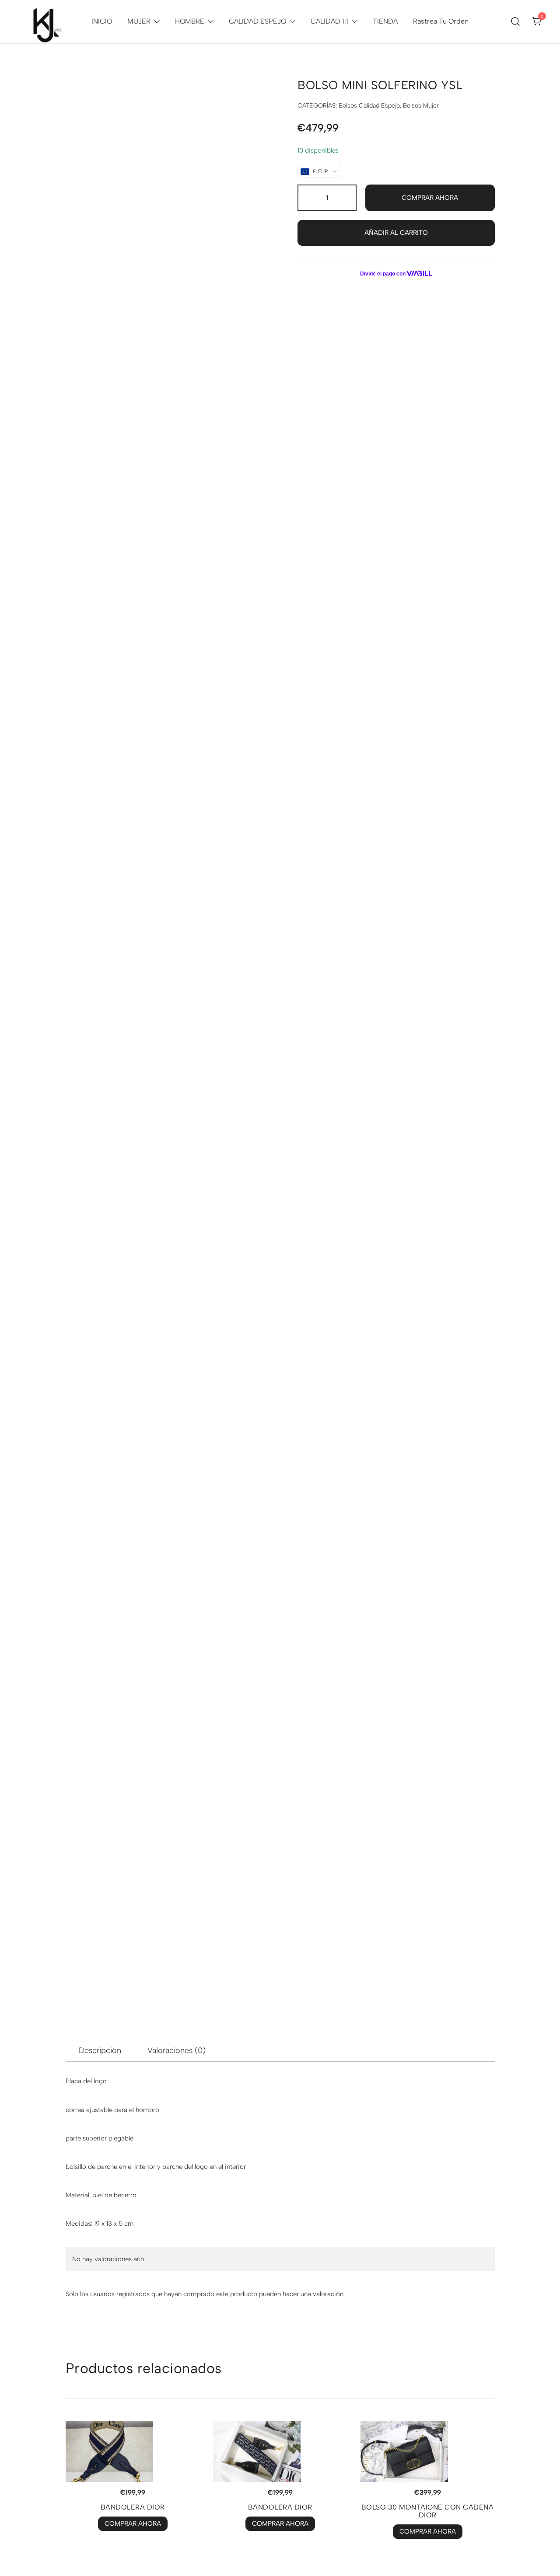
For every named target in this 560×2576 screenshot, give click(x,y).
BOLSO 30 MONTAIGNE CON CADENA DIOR (428, 2511)
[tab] (100, 2050)
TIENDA (385, 21)
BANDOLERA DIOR (133, 2507)
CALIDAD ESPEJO (257, 21)
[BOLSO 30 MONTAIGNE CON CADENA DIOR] (428, 2451)
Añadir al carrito (396, 233)
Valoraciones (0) (177, 2050)
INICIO (102, 21)
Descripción (100, 2050)
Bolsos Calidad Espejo (369, 106)
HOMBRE (190, 21)
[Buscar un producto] (516, 21)
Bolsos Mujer (421, 106)
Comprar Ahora (430, 198)
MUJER (139, 21)
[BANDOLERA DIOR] (133, 2451)
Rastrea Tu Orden (441, 21)
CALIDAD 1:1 (329, 21)
